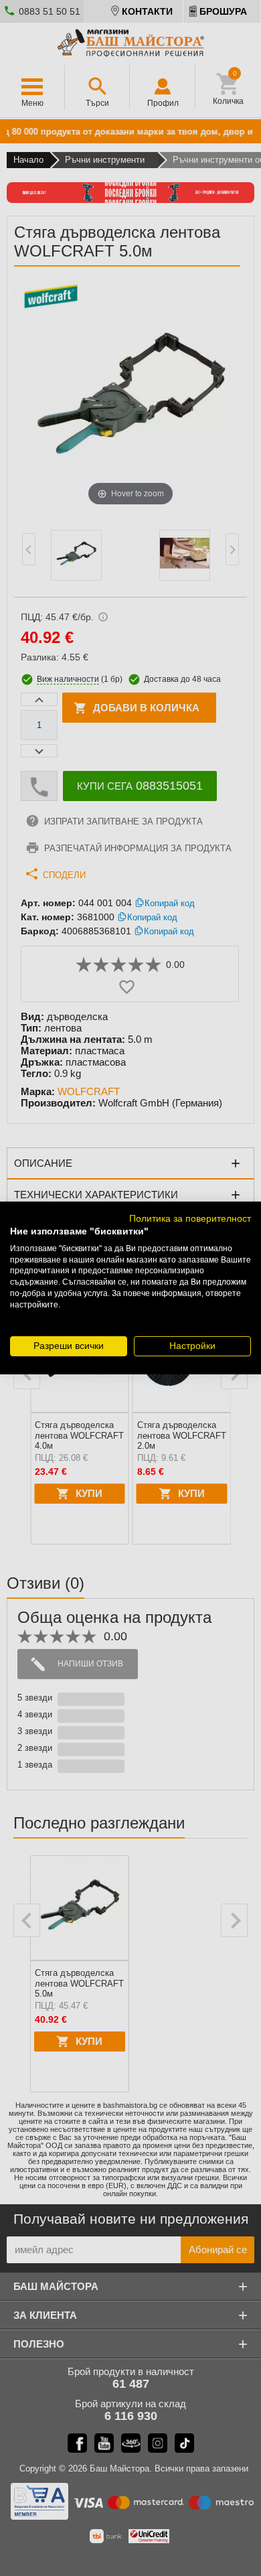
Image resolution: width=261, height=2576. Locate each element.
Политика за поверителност (190, 1219)
